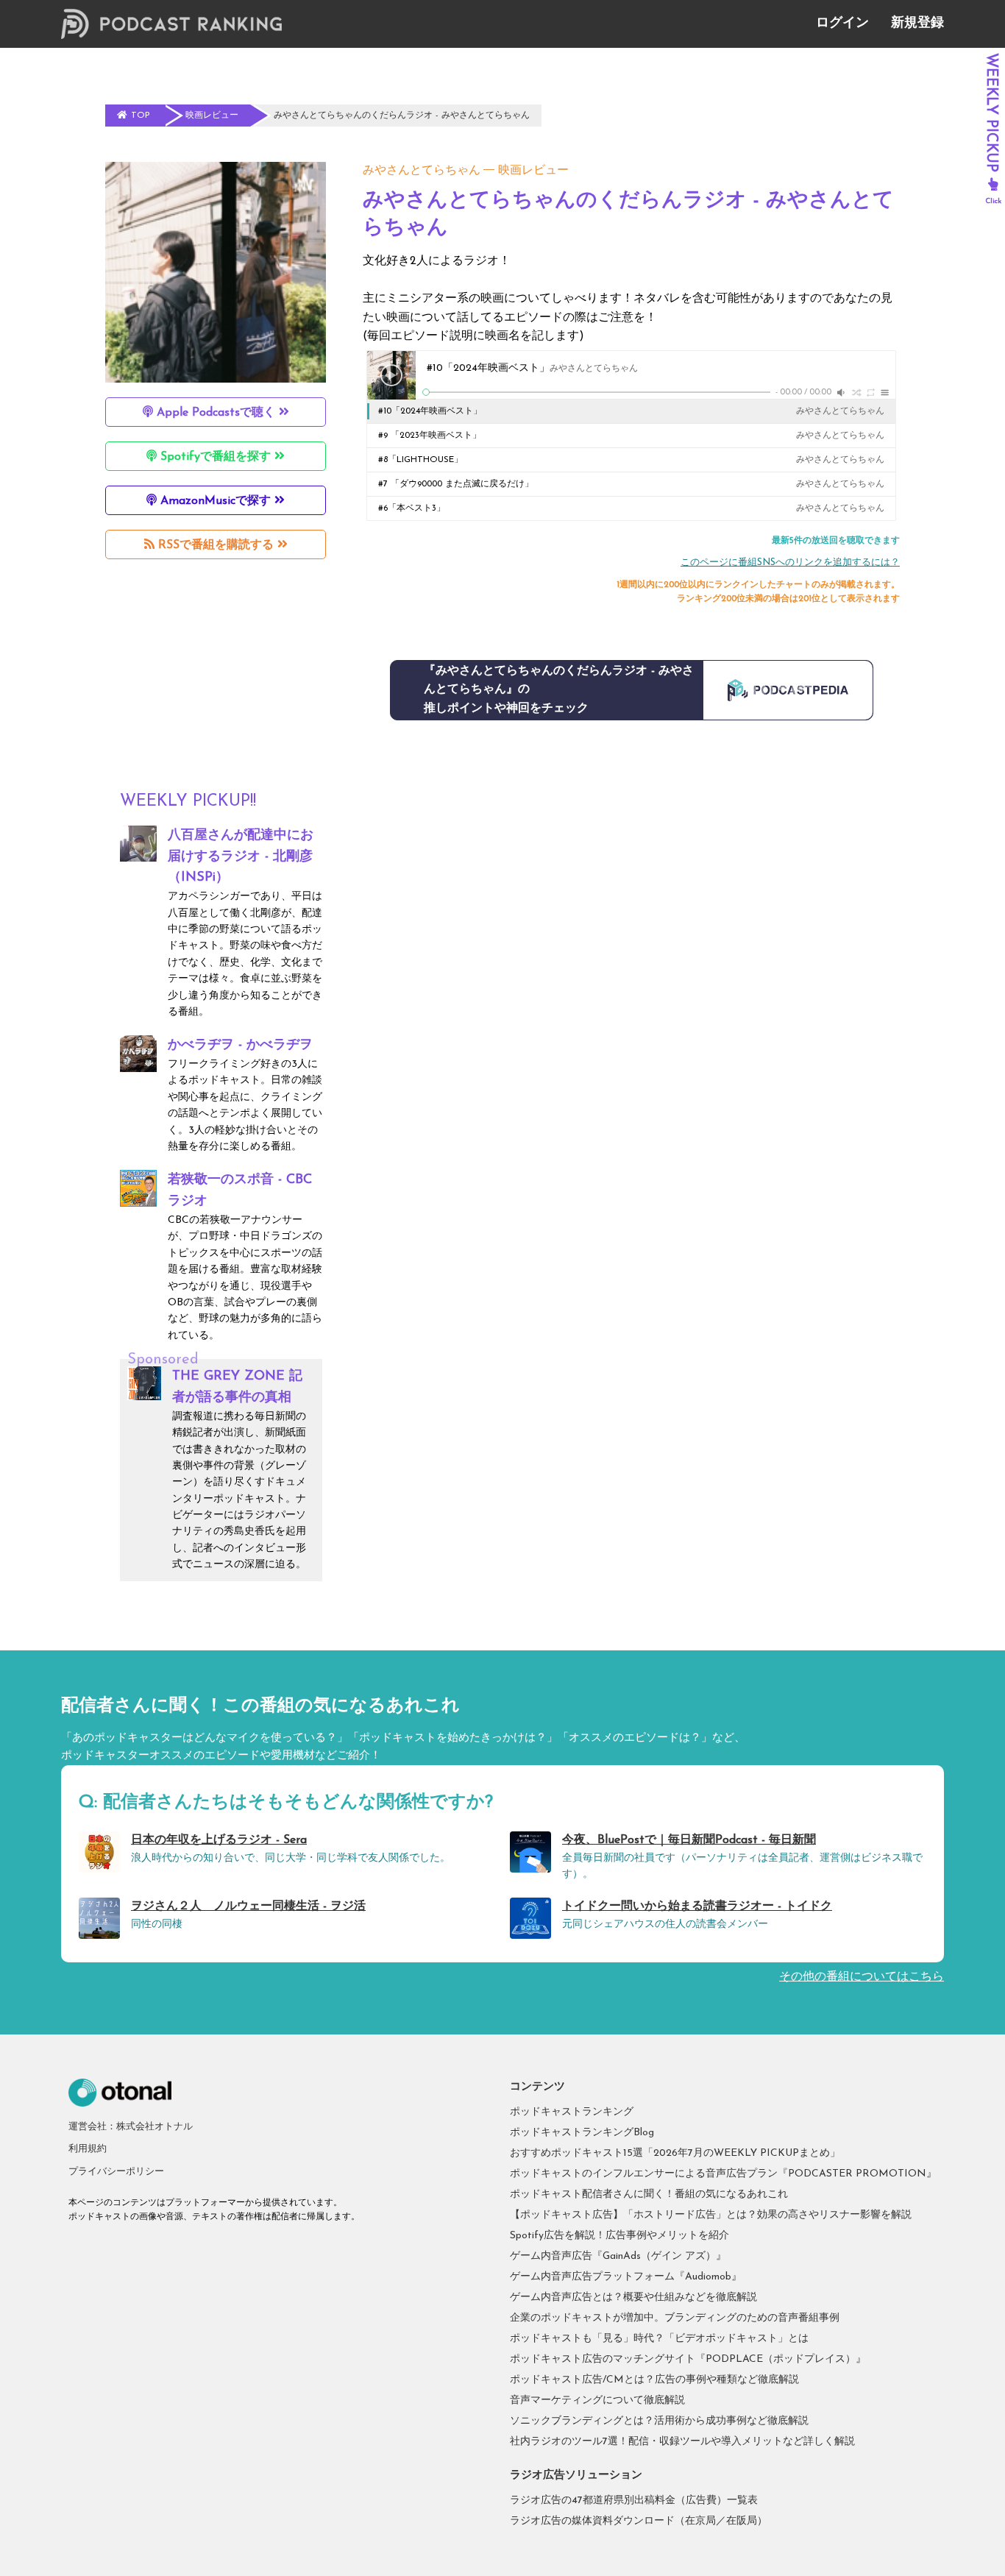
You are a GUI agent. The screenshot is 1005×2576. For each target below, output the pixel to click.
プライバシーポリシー (116, 2172)
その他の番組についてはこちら (862, 1977)
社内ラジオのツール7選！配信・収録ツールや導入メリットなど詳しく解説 (682, 2442)
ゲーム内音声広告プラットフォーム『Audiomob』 (626, 2277)
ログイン (842, 24)
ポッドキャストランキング (572, 2112)
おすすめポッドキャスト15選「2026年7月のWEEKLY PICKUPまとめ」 (675, 2153)
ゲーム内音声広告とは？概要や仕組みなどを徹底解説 (633, 2298)
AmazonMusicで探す (216, 501)
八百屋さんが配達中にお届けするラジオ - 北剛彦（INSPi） (241, 857)
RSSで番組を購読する (216, 545)
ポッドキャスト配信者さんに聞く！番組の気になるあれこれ (649, 2194)
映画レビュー (533, 171)
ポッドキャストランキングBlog (582, 2133)
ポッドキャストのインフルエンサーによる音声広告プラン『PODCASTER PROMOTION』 (723, 2174)
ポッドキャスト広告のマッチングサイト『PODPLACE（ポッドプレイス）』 (688, 2359)
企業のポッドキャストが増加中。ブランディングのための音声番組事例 (675, 2318)
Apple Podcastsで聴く (216, 413)
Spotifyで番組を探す (216, 457)
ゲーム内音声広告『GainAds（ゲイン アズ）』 (618, 2256)
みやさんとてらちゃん (422, 171)
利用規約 (88, 2149)
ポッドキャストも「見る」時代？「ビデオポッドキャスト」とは (659, 2339)
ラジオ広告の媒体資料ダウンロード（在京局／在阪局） (639, 2521)
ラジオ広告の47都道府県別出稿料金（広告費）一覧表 (634, 2501)
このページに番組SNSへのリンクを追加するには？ (790, 563)
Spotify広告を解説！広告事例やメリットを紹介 (619, 2236)
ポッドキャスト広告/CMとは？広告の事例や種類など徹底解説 (654, 2380)
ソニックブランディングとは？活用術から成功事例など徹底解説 (659, 2421)
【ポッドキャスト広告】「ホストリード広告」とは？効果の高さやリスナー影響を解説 (711, 2215)
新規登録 (917, 24)
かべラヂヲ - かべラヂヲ (240, 1046)
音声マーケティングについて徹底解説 (597, 2401)
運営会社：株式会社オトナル (131, 2127)
